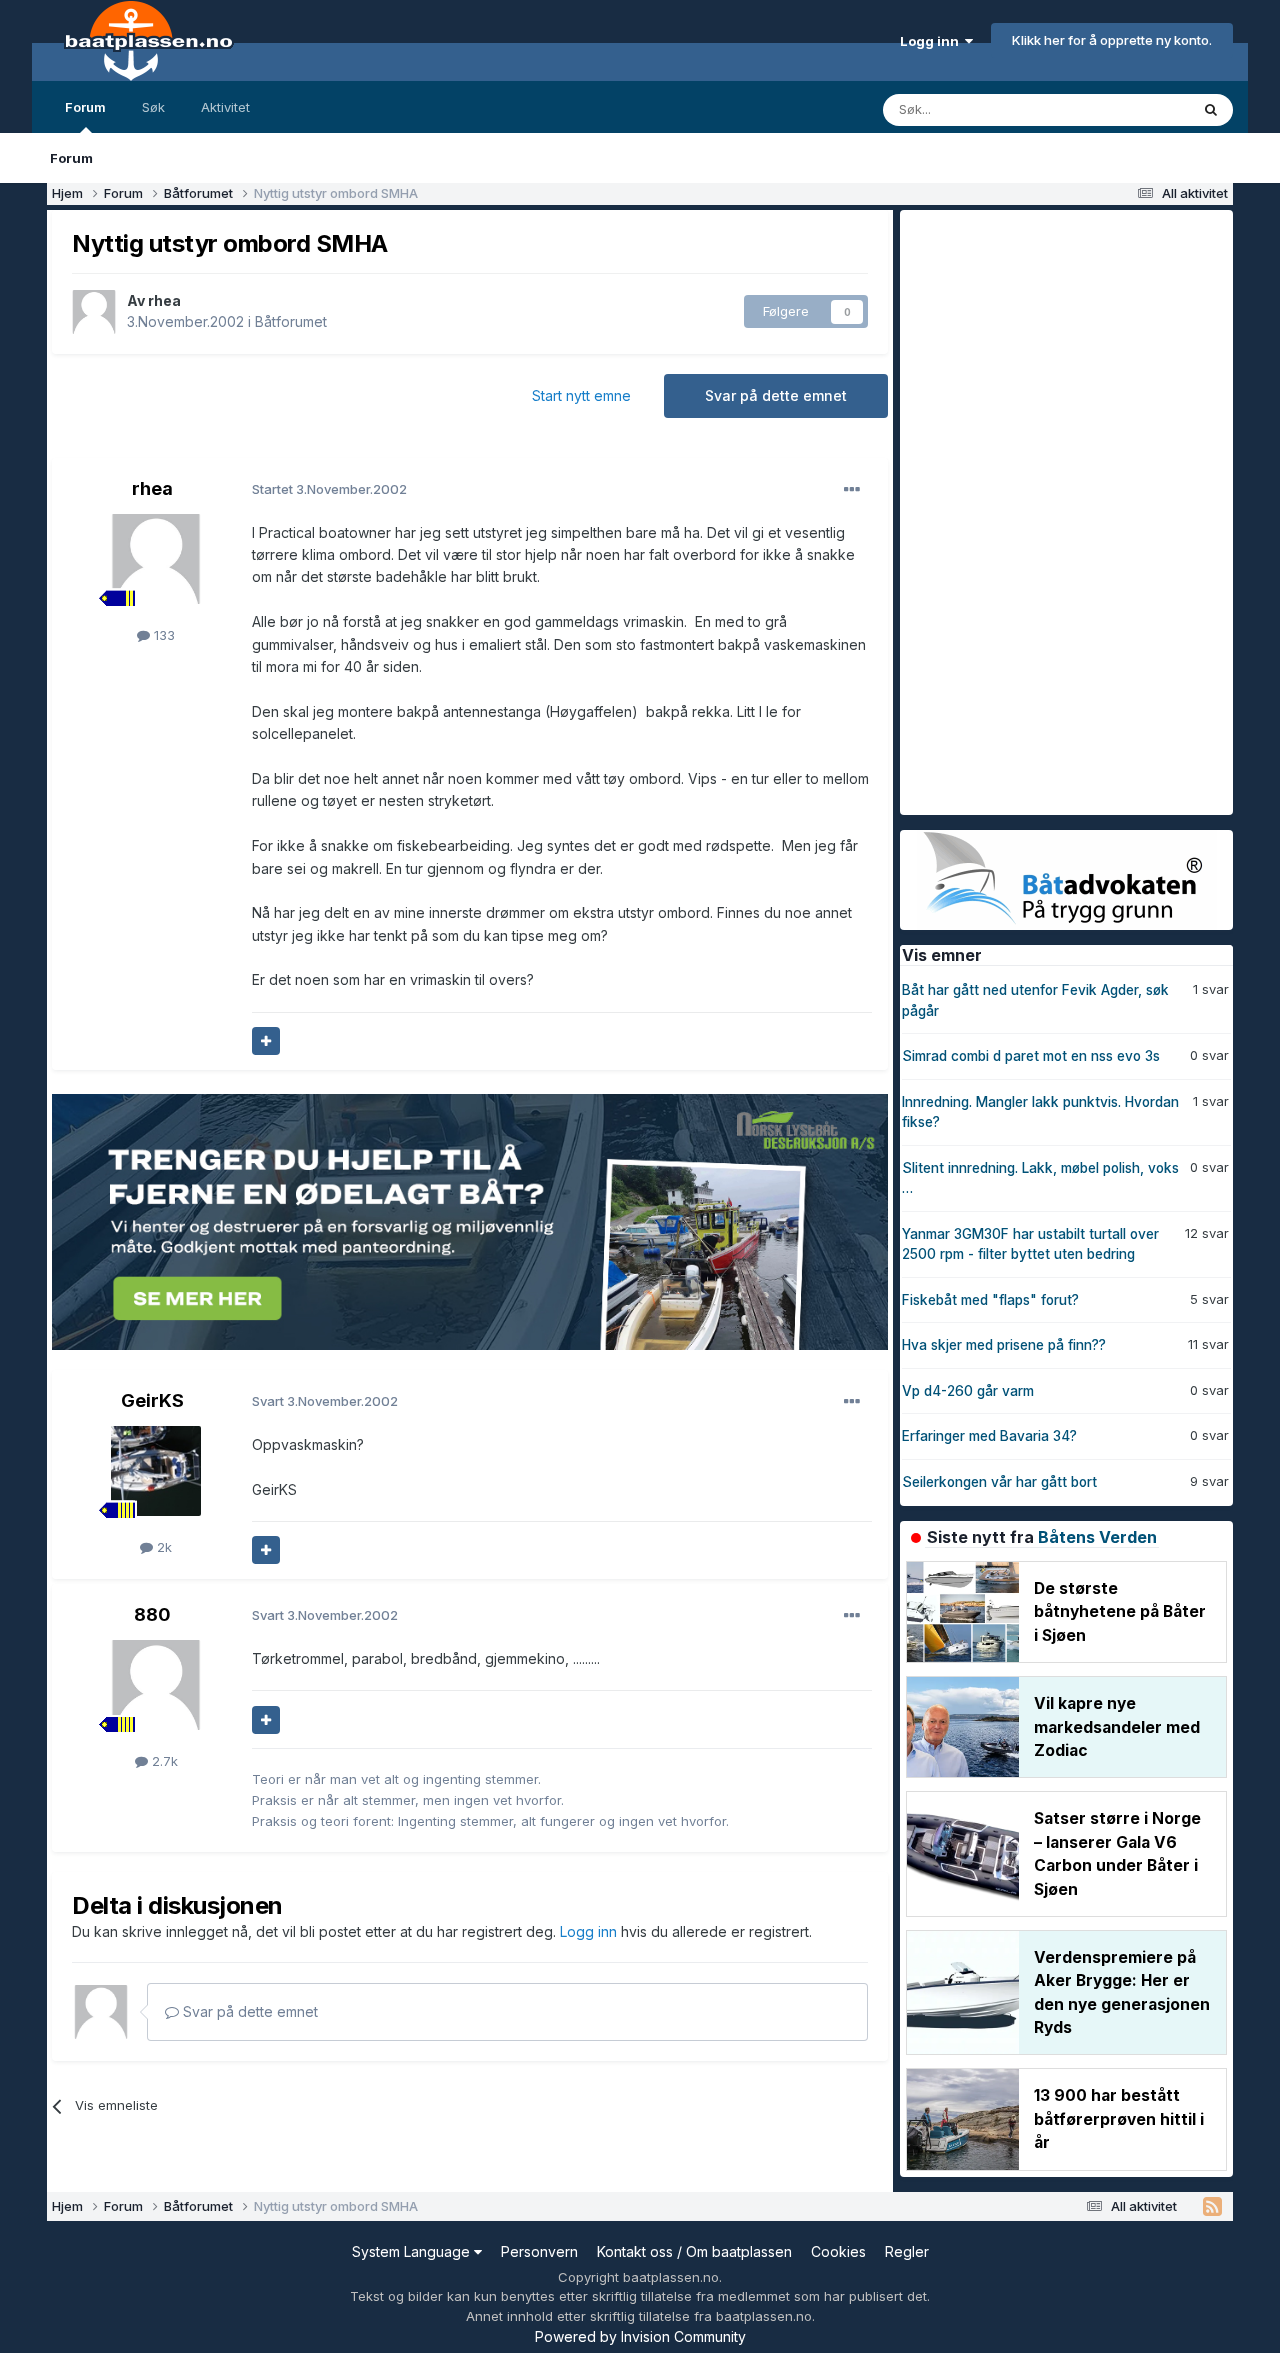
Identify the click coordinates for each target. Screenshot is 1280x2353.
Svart (325, 1401)
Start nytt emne (581, 395)
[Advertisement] (1050, 510)
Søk (153, 107)
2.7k (163, 1761)
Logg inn (932, 41)
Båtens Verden (1097, 1537)
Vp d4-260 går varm (968, 1391)
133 (162, 635)
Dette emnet (1125, 109)
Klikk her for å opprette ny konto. (1112, 40)
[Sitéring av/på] (266, 1041)
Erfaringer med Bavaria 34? (989, 1436)
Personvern (539, 2251)
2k (162, 1547)
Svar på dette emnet (776, 395)
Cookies (838, 2251)
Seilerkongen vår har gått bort (999, 1482)
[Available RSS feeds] (1212, 2207)
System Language (413, 2251)
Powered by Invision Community (640, 2336)
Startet (329, 489)
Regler (907, 2251)
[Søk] (1211, 110)
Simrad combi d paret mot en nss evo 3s (1031, 1056)
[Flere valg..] (852, 490)
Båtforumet (291, 321)
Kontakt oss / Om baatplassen (694, 2251)
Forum (85, 107)
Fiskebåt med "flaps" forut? (990, 1300)
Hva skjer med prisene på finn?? (1004, 1345)
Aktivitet (225, 107)
